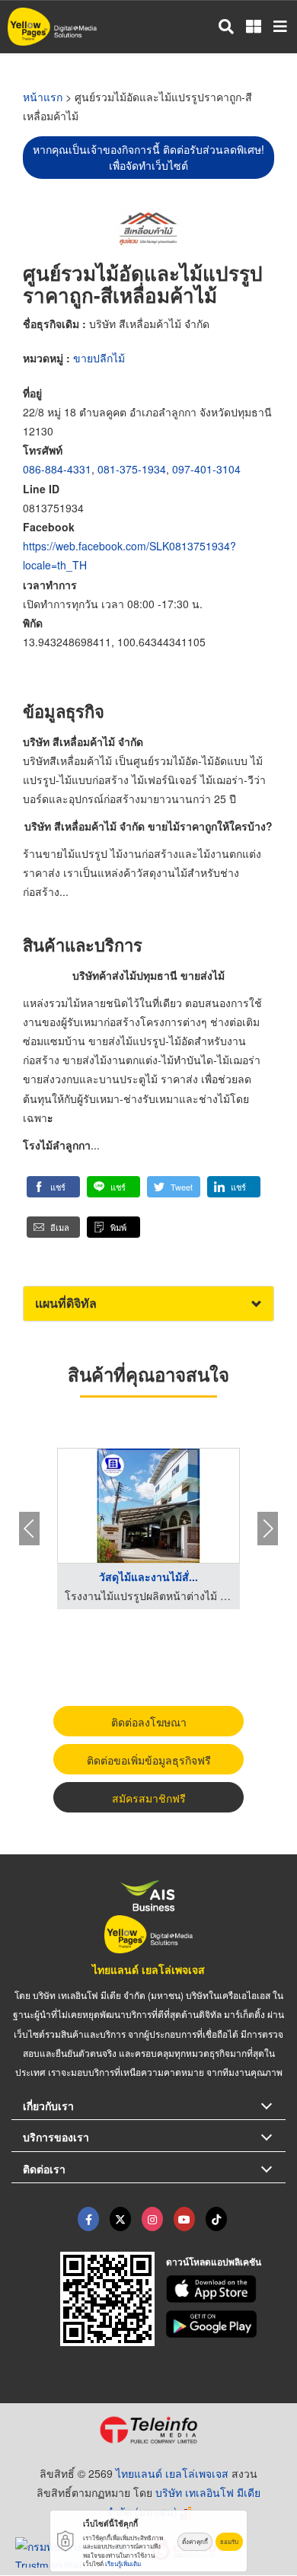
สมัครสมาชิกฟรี (149, 1798)
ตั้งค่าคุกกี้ (195, 2541)
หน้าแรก (43, 97)
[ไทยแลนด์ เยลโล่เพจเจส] (120, 2219)
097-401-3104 (206, 469)
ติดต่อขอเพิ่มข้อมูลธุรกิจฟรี (149, 1760)
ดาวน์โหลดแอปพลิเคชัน (214, 2262)
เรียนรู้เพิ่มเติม (123, 2563)
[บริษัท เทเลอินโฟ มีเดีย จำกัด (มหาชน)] (148, 2430)
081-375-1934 (132, 469)
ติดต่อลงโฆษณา (149, 1722)
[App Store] (226, 2289)
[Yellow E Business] (88, 2219)
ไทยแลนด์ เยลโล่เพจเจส (148, 1969)
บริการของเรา (56, 2137)
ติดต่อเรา (44, 2169)
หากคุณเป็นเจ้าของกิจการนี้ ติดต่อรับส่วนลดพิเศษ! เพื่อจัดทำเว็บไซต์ (148, 157)
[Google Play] (226, 2324)
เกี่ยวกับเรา (48, 2106)
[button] (53, 1187)
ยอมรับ (229, 2541)
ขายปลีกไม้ (99, 358)
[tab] (148, 1304)
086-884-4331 (57, 469)
